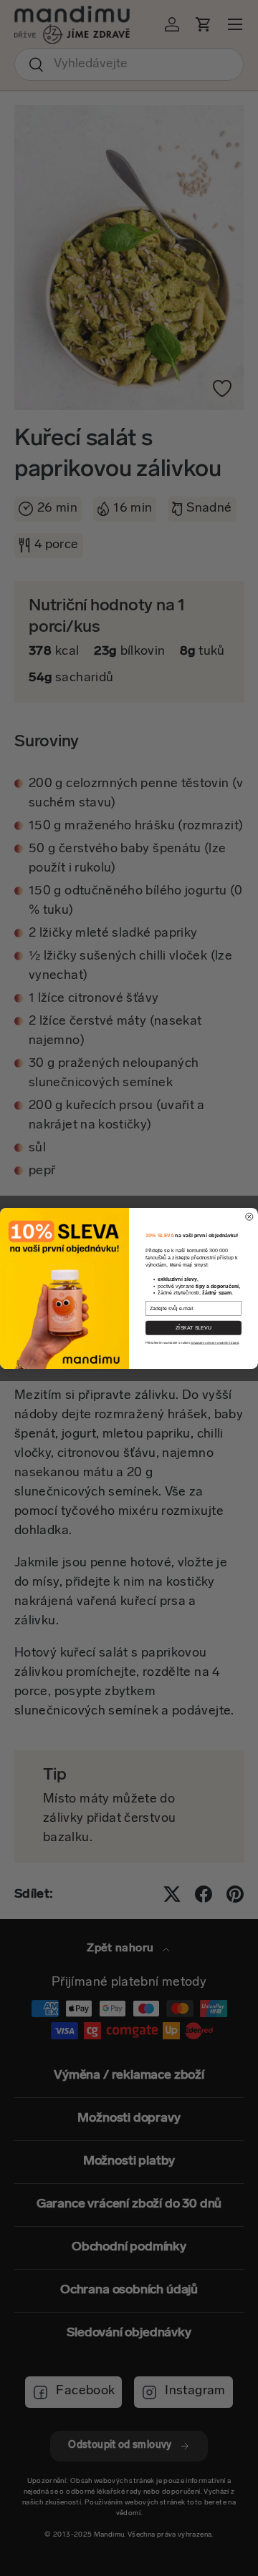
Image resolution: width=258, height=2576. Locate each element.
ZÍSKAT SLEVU (193, 1327)
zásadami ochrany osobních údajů (215, 1342)
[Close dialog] (249, 1216)
